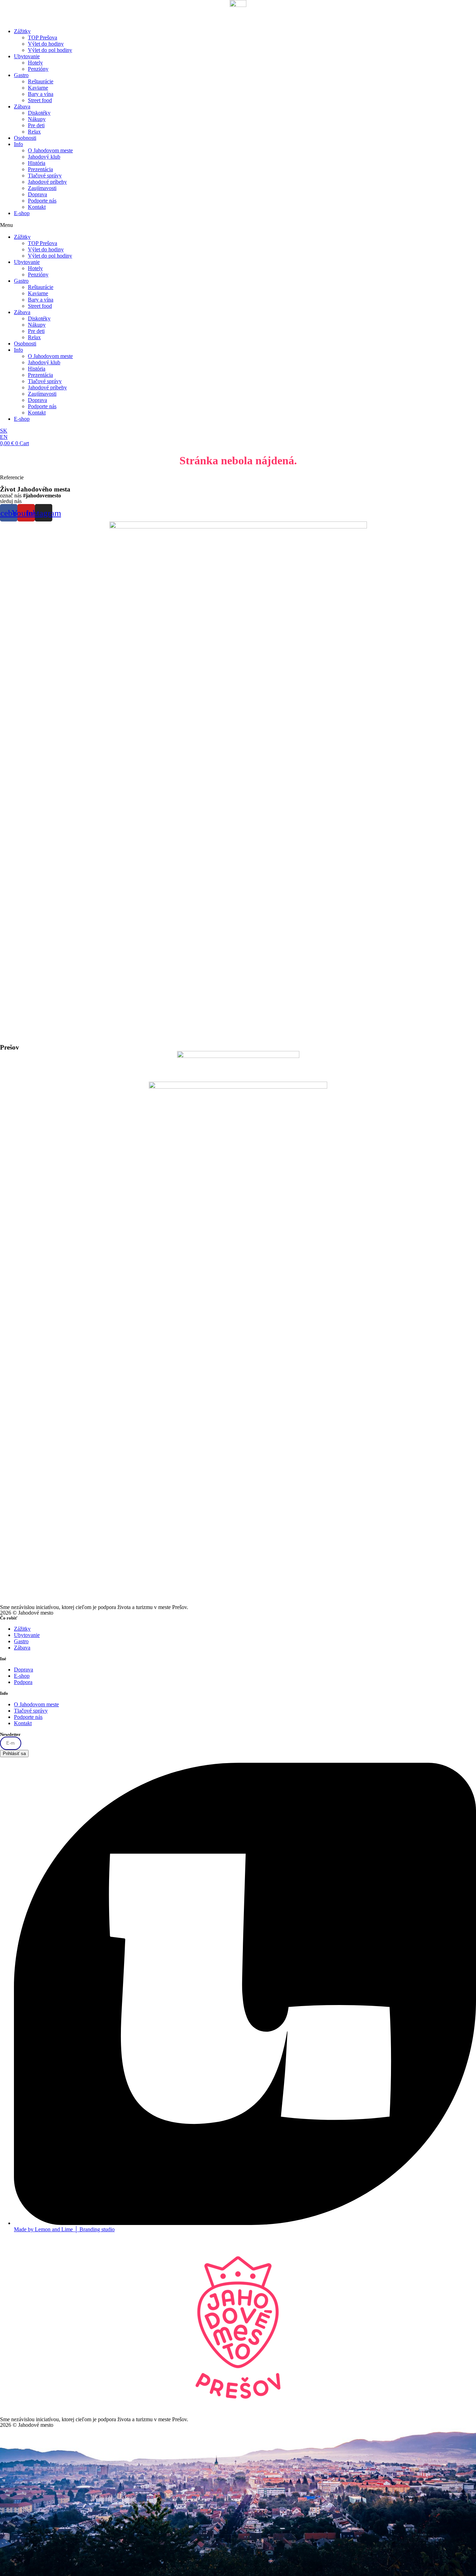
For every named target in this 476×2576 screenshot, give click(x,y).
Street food (40, 100)
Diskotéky (39, 113)
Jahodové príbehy (47, 182)
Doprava (37, 194)
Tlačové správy (45, 176)
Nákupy (37, 119)
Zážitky (22, 31)
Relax (34, 132)
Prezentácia (40, 169)
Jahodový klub (44, 157)
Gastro (21, 75)
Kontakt (37, 207)
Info (18, 144)
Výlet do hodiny (46, 44)
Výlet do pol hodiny (50, 50)
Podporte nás (42, 201)
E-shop (22, 213)
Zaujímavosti (42, 188)
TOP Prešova (43, 37)
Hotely (35, 63)
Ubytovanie (27, 56)
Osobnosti (25, 138)
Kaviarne (38, 88)
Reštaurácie (41, 81)
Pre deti (36, 125)
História (37, 163)
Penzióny (38, 69)
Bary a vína (41, 94)
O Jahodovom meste (50, 150)
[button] (238, 225)
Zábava (22, 106)
